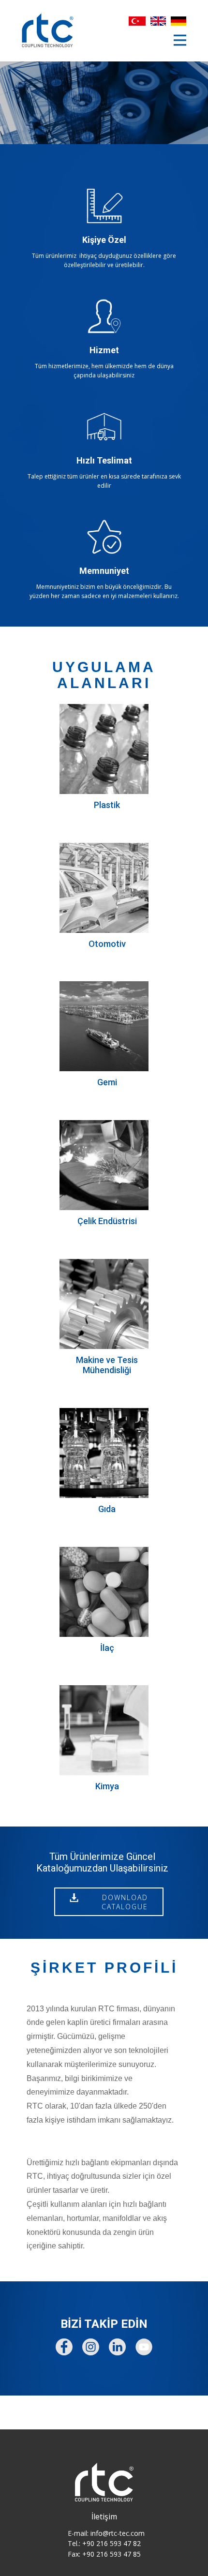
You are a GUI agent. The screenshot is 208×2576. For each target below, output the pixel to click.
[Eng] (158, 21)
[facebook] (64, 2347)
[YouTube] (144, 2347)
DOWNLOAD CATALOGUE (109, 1902)
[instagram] (91, 2347)
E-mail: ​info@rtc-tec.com (106, 2533)
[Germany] (178, 21)
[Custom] (117, 2347)
